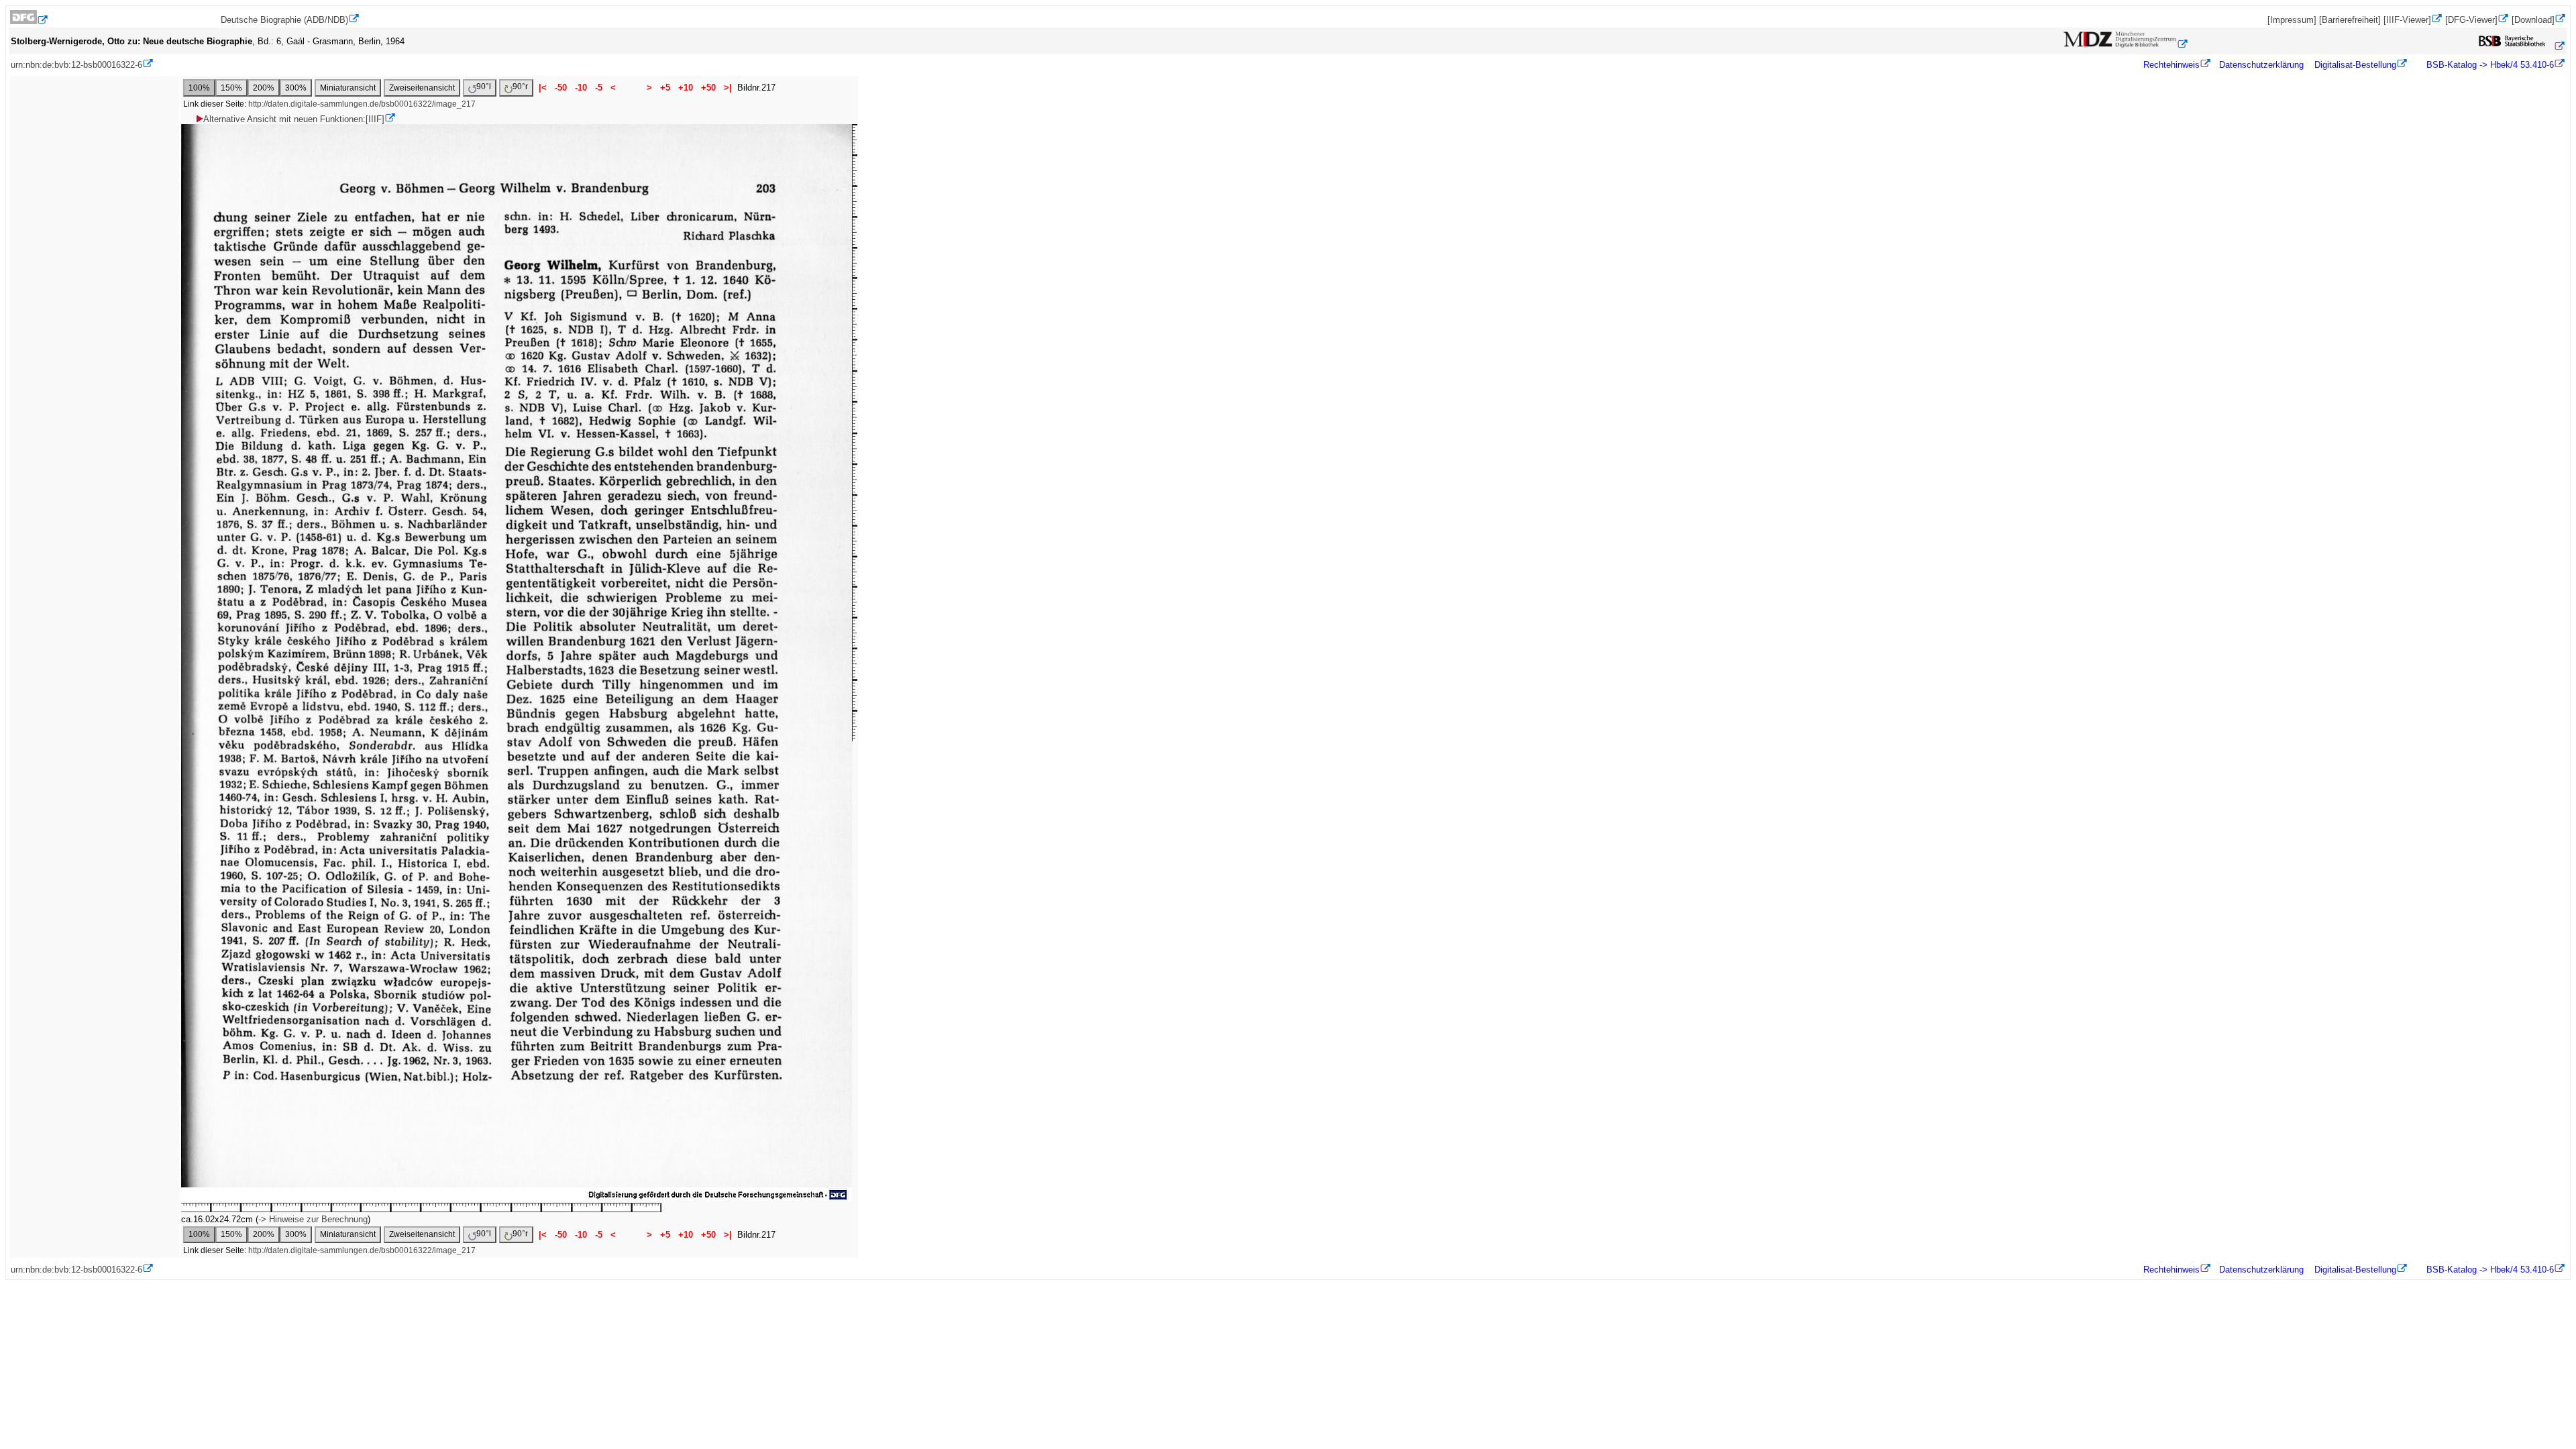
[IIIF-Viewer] (2407, 20)
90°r (520, 87)
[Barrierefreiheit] (2350, 20)
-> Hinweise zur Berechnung (313, 1219)
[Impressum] (2292, 20)
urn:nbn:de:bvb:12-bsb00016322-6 (76, 65)
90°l (484, 87)
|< (543, 88)
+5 (665, 88)
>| (728, 88)
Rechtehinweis (2171, 65)
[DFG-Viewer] (2471, 20)
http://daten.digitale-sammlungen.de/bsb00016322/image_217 (362, 104)
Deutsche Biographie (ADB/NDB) (284, 20)
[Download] (2533, 20)
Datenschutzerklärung (2261, 65)
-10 (581, 88)
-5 (599, 88)
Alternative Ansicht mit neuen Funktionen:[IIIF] (294, 119)
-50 (561, 88)
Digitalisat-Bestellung (2355, 65)
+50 (708, 88)
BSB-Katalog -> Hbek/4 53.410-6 (2489, 65)
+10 (686, 88)
